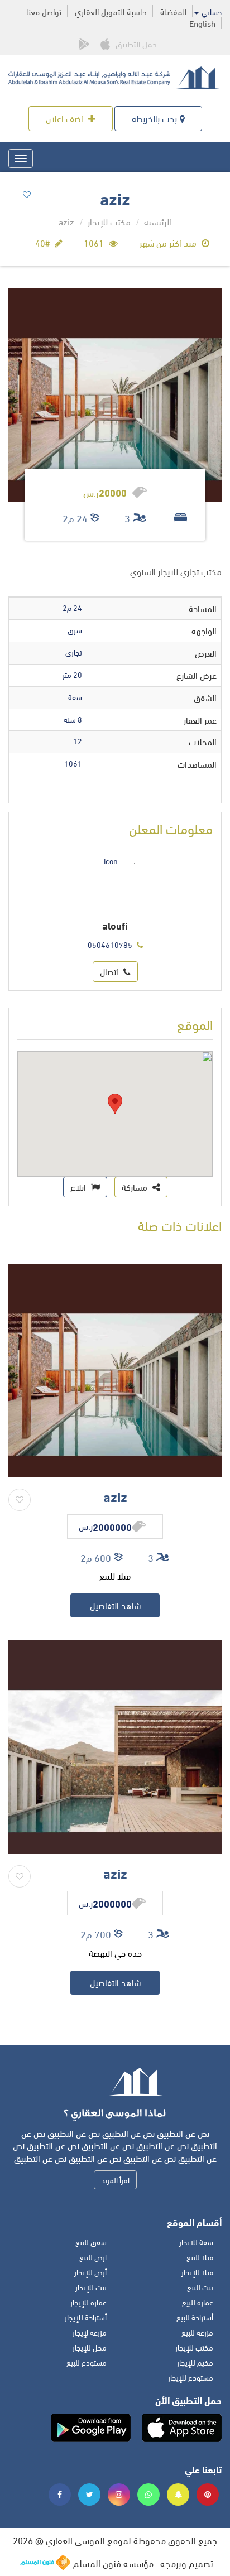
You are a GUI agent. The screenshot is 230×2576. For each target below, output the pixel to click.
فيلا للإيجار (197, 2272)
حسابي (211, 12)
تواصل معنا (44, 11)
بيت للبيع (200, 2287)
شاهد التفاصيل (115, 1605)
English (202, 23)
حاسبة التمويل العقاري (111, 11)
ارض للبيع (93, 2257)
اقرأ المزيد (115, 2180)
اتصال (110, 971)
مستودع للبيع (87, 2362)
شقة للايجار (196, 2242)
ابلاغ (79, 1186)
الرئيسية (158, 221)
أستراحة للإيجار (86, 2317)
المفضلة (173, 11)
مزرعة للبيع (197, 2332)
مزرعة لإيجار (90, 2332)
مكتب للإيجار (109, 221)
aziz (115, 1496)
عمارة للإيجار (88, 2302)
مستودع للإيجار (191, 2377)
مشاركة (136, 1186)
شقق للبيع (91, 2242)
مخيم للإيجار (195, 2362)
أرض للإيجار (90, 2272)
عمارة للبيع (198, 2302)
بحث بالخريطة (154, 118)
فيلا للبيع (200, 2257)
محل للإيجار (90, 2347)
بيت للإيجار (91, 2287)
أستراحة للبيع (195, 2317)
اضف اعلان (66, 118)
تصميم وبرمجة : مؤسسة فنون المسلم (143, 2563)
